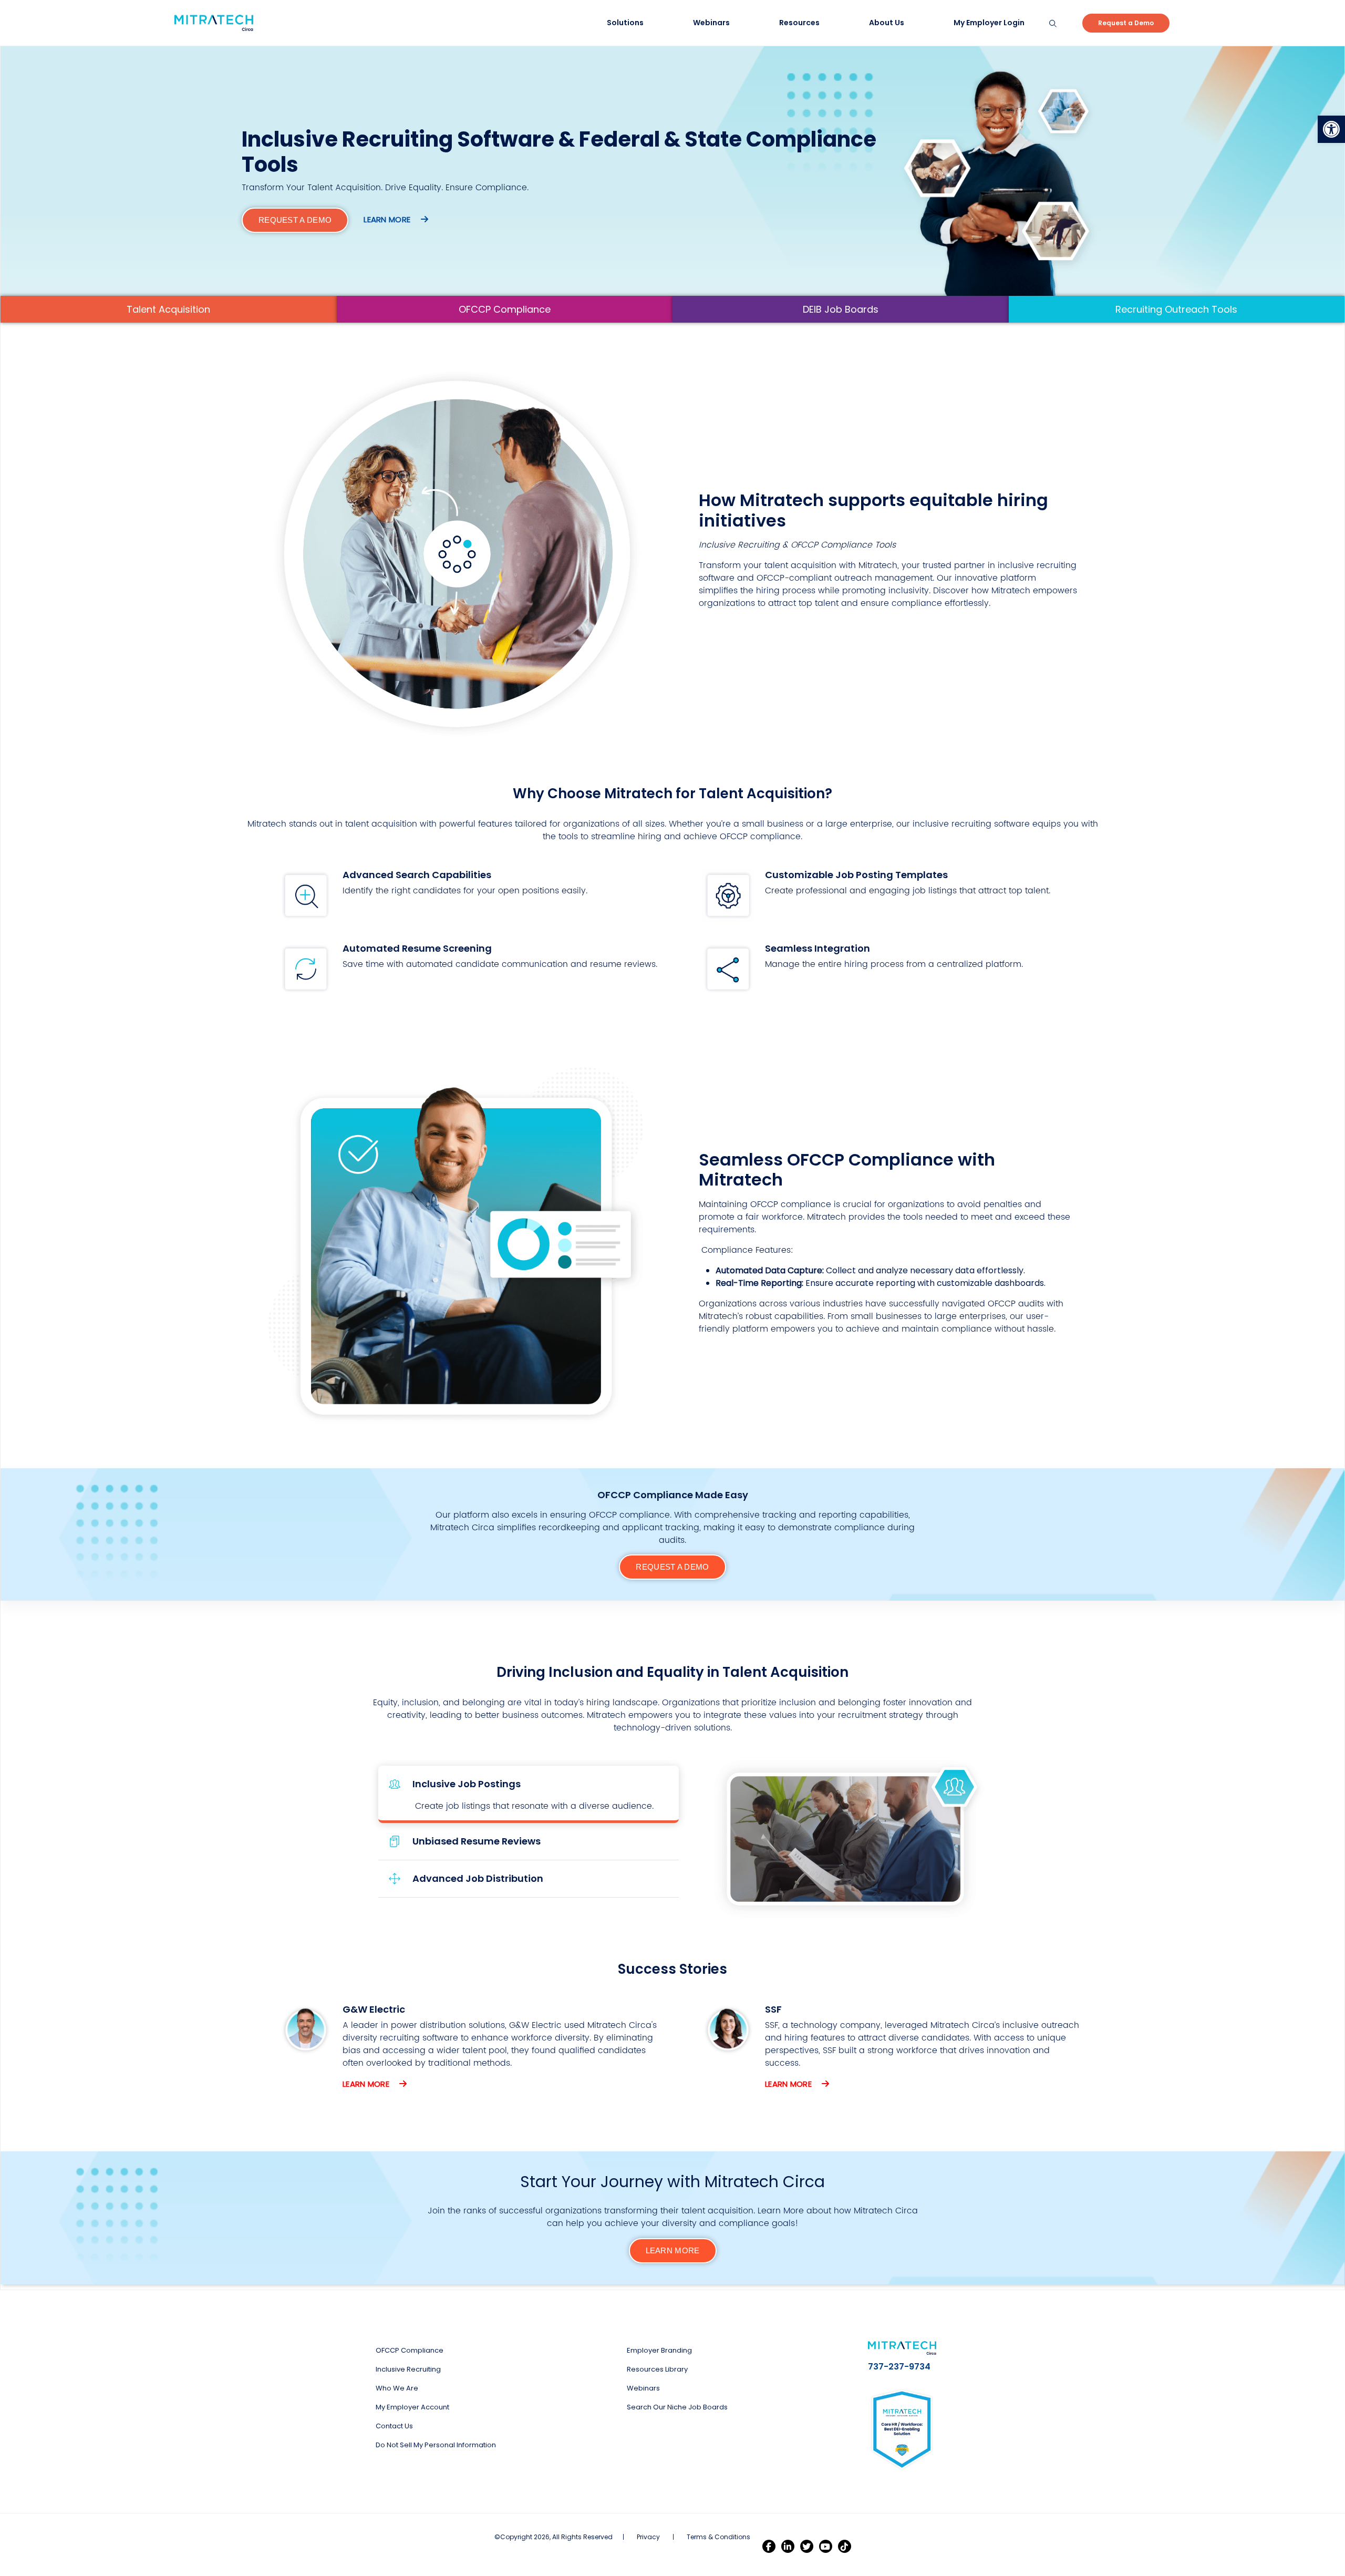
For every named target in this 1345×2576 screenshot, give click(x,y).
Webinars (711, 23)
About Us (887, 23)
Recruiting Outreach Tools (1176, 309)
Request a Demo (1126, 23)
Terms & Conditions (718, 2537)
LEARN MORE (673, 2250)
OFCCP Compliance (505, 309)
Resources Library (657, 2369)
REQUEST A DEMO (295, 220)
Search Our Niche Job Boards (677, 2407)
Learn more (388, 219)
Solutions (625, 23)
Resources (799, 23)
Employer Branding (659, 2350)
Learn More (367, 2084)
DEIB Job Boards (841, 309)
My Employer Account (412, 2407)
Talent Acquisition (168, 309)
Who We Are (397, 2388)
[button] (1331, 129)
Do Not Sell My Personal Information (436, 2445)
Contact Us (394, 2426)
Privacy (648, 2537)
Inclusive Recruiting (408, 2369)
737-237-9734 (899, 2367)
